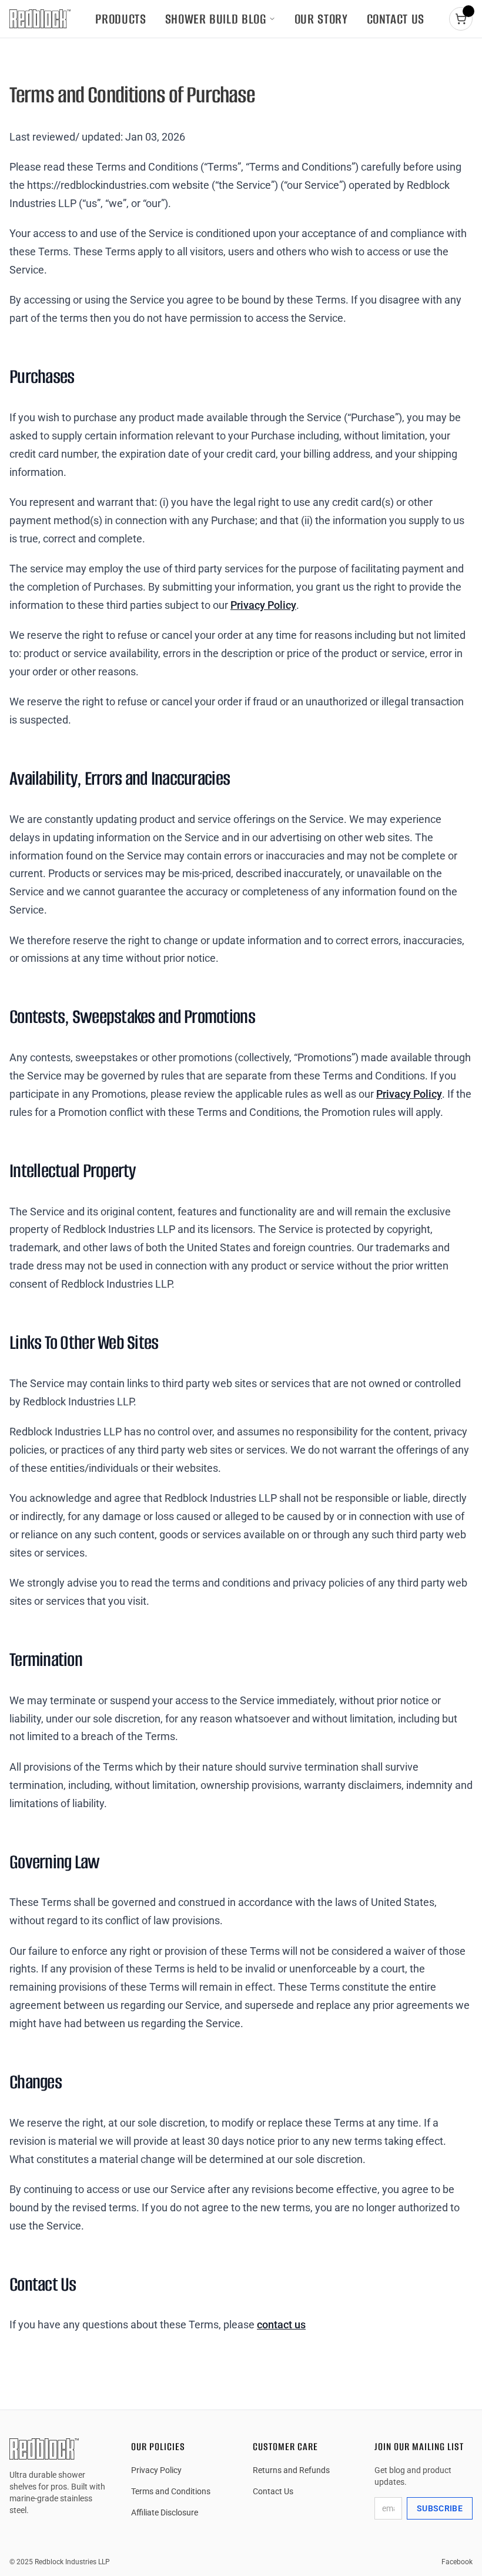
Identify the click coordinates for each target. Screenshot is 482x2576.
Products (120, 19)
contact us (281, 2325)
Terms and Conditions (171, 2491)
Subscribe (440, 2508)
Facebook (457, 2562)
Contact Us (396, 19)
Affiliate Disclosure (165, 2512)
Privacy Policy (263, 605)
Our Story (321, 19)
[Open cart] (461, 19)
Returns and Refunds (291, 2470)
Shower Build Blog (216, 19)
